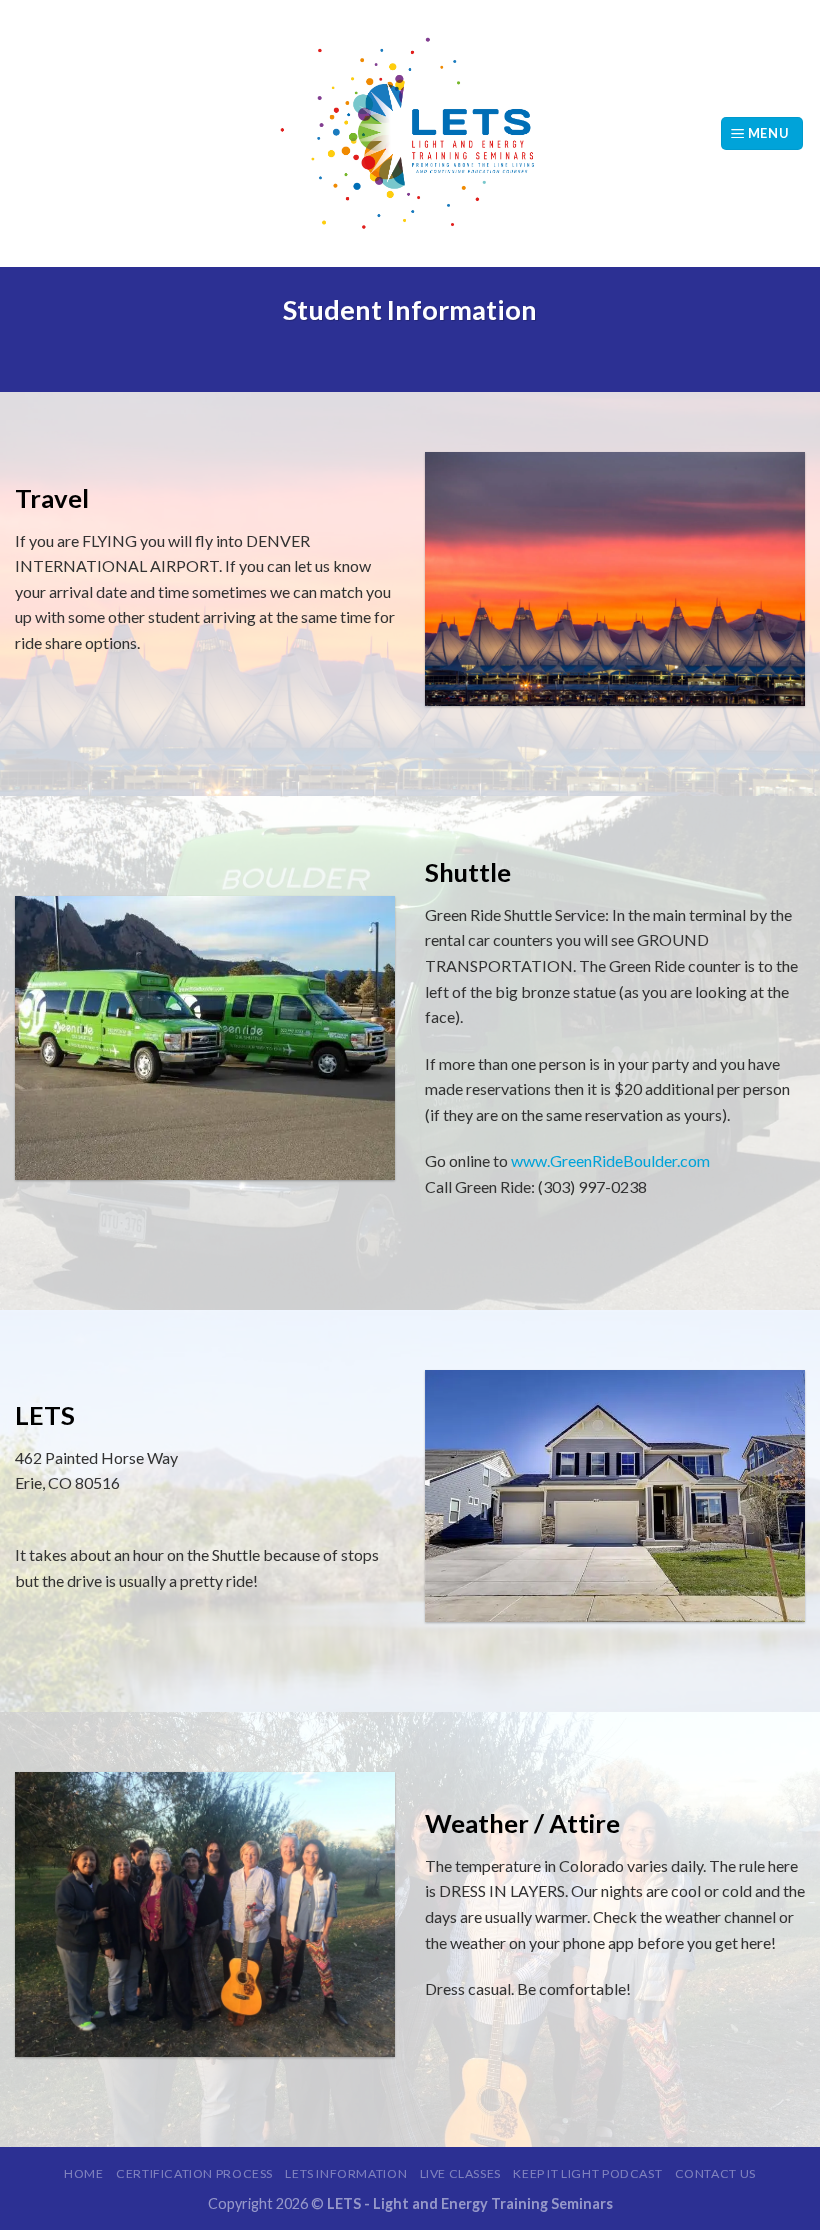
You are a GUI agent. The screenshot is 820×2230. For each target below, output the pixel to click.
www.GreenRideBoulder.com (610, 1160)
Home (83, 2173)
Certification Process (194, 2173)
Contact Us (715, 2173)
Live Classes (460, 2173)
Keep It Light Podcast (587, 2173)
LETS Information (346, 2173)
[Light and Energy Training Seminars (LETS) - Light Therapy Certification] (410, 133)
